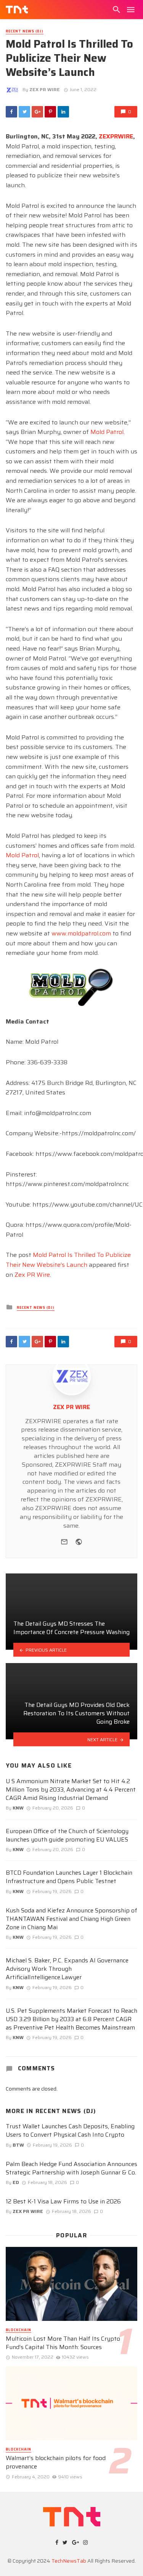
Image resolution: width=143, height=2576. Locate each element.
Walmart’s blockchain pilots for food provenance (56, 2462)
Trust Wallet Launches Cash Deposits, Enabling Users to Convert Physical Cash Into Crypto (70, 2131)
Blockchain (18, 2330)
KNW (18, 1808)
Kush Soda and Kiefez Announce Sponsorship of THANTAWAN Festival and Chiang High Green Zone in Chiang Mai (71, 1919)
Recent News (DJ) (25, 31)
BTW (18, 2145)
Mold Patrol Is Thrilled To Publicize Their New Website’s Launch (68, 1260)
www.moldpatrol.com (81, 933)
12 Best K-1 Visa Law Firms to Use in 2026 (63, 2202)
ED (16, 2182)
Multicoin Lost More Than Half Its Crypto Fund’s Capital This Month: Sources (63, 2343)
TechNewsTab (69, 2561)
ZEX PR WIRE (45, 89)
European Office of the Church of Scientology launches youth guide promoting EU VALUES (67, 1835)
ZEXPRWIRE (116, 136)
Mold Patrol (107, 432)
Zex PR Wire (32, 1275)
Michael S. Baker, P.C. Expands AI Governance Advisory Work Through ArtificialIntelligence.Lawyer (67, 1969)
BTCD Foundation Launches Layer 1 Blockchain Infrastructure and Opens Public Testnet (69, 1877)
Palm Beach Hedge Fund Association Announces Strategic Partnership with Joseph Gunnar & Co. (71, 2168)
